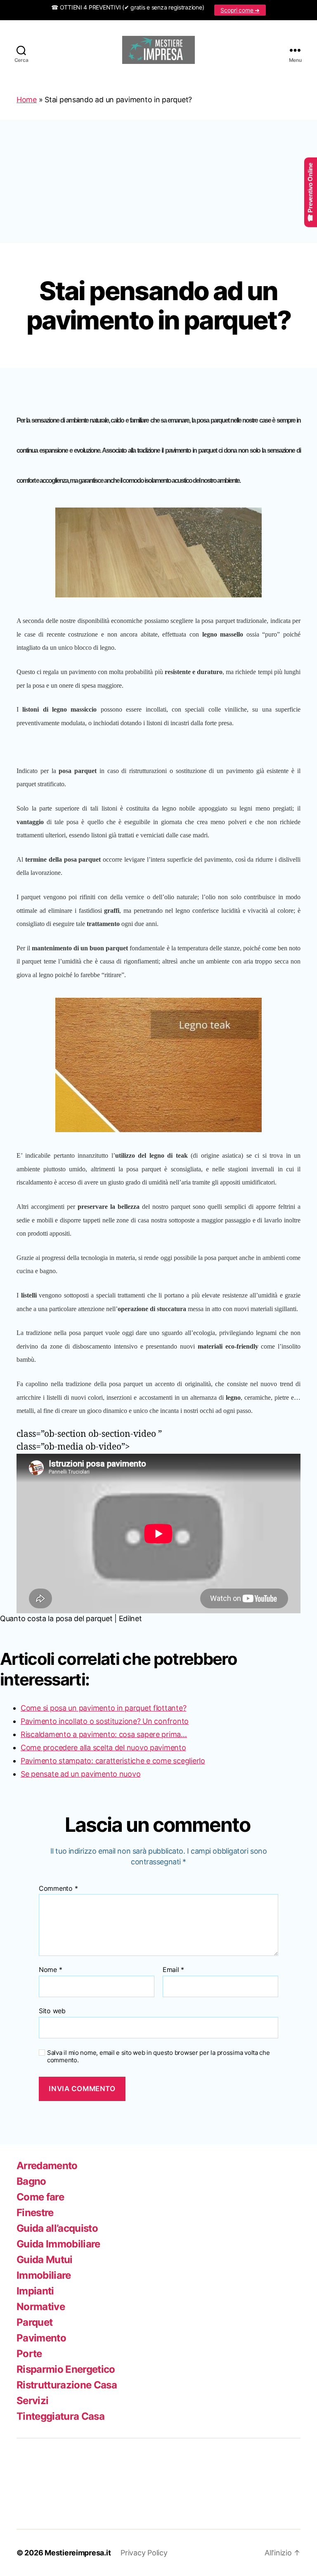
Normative (41, 2307)
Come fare (40, 2197)
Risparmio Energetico (66, 2369)
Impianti (35, 2291)
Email (173, 1970)
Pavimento (41, 2338)
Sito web (52, 2011)
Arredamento (47, 2166)
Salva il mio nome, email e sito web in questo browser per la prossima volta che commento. (158, 2057)
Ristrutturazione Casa (67, 2385)
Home (27, 100)
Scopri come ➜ (240, 10)
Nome (50, 1970)
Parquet (34, 2322)
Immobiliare (44, 2275)
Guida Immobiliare (58, 2244)
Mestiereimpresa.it (78, 2553)
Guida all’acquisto (57, 2228)
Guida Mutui (45, 2260)
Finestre (35, 2213)
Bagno (31, 2181)
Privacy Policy (144, 2553)
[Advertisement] (158, 181)
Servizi (32, 2401)
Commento (58, 1889)
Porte (29, 2354)
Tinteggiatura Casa (60, 2416)
